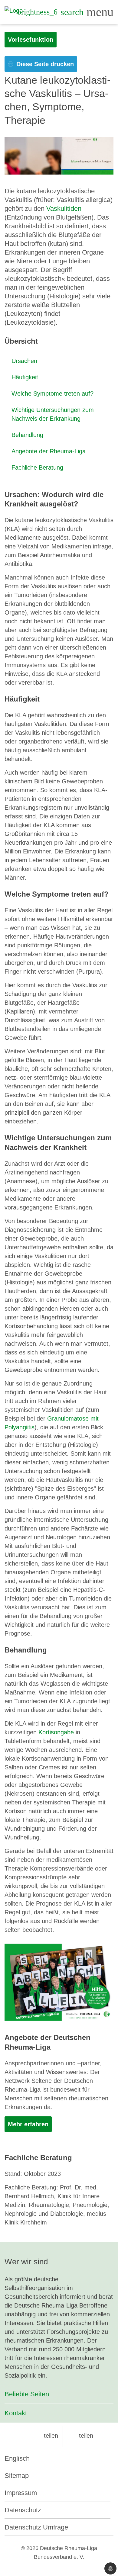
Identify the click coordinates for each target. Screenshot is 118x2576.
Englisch (17, 2458)
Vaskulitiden (64, 209)
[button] (46, 2436)
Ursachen (24, 361)
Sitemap (17, 2476)
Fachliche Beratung (37, 467)
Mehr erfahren (28, 2124)
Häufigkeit (25, 377)
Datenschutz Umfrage (36, 2527)
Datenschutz (23, 2510)
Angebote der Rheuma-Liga (49, 451)
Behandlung (27, 435)
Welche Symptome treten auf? (52, 393)
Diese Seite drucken (44, 64)
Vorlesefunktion (31, 40)
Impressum (21, 2493)
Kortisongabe (56, 1732)
